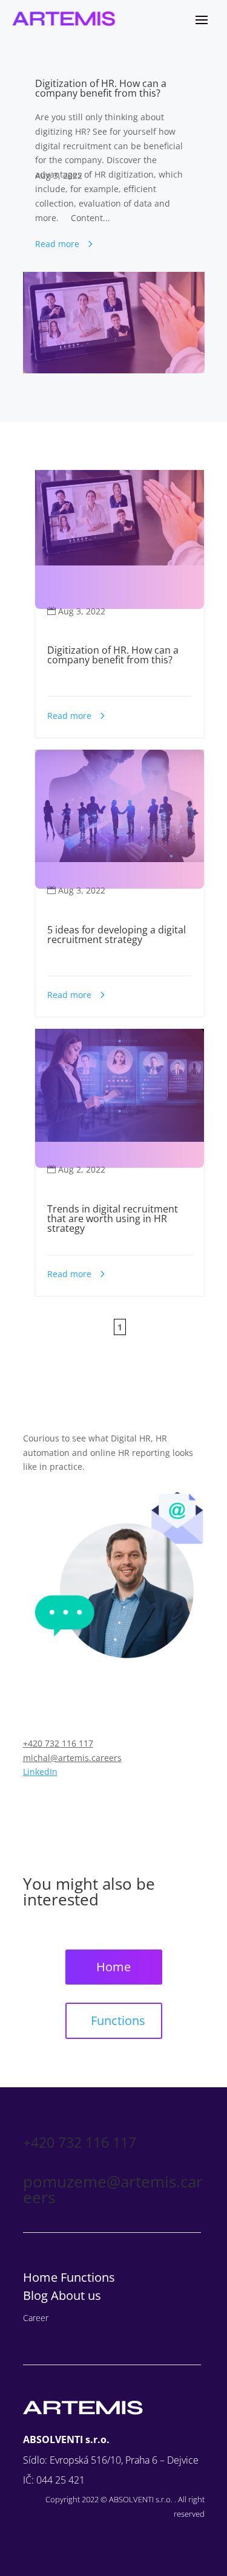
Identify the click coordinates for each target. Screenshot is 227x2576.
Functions (118, 2021)
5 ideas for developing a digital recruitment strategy (117, 935)
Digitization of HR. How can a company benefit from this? (101, 88)
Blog (37, 2295)
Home (113, 1967)
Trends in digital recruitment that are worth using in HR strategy (113, 1219)
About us (76, 2295)
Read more (57, 244)
